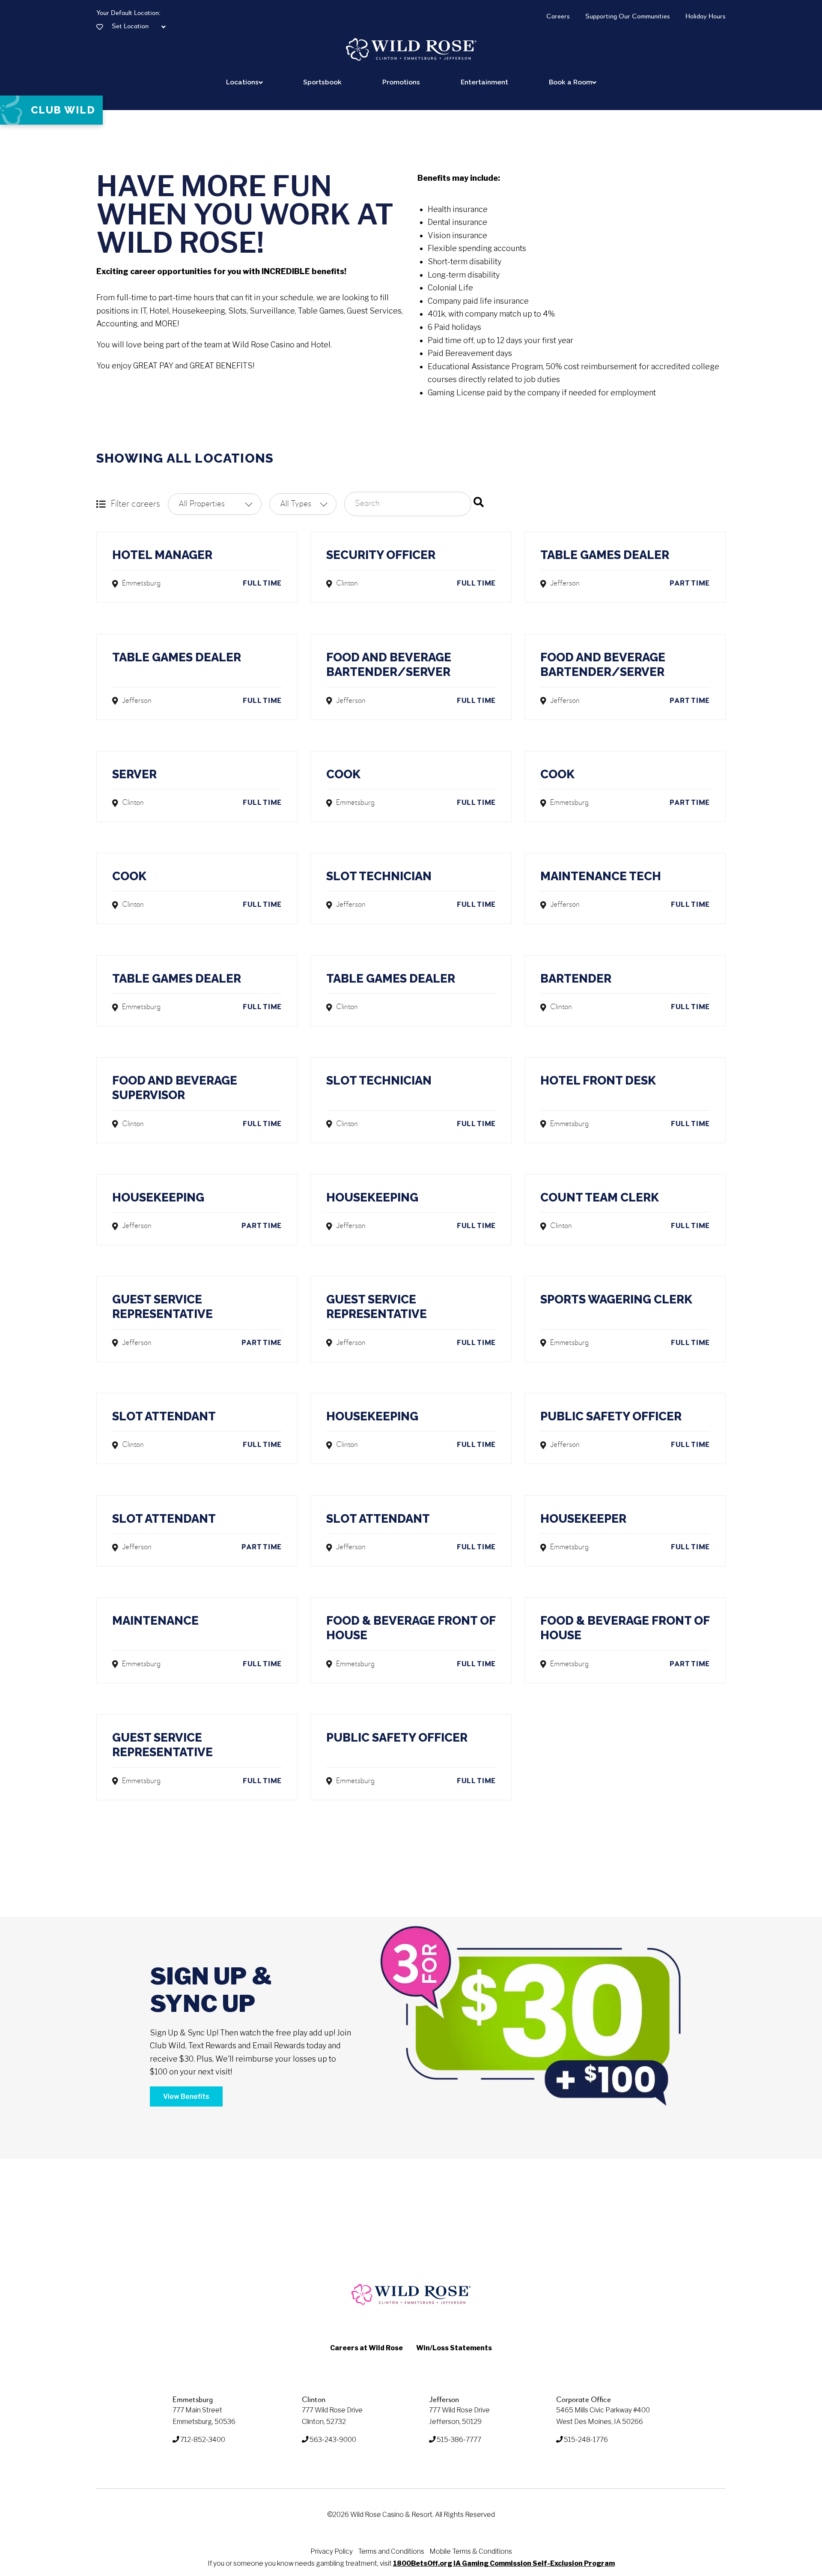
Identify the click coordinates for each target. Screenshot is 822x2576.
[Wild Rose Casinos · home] (411, 49)
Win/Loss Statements (454, 2348)
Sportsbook (322, 82)
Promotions (401, 82)
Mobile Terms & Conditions (471, 2551)
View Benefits (186, 2096)
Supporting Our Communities (628, 17)
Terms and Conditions (391, 2551)
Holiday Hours (706, 17)
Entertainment (484, 82)
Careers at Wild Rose (366, 2348)
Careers (558, 17)
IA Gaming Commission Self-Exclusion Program (534, 2563)
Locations (242, 82)
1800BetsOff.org (423, 2563)
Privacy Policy (332, 2551)
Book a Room (570, 82)
